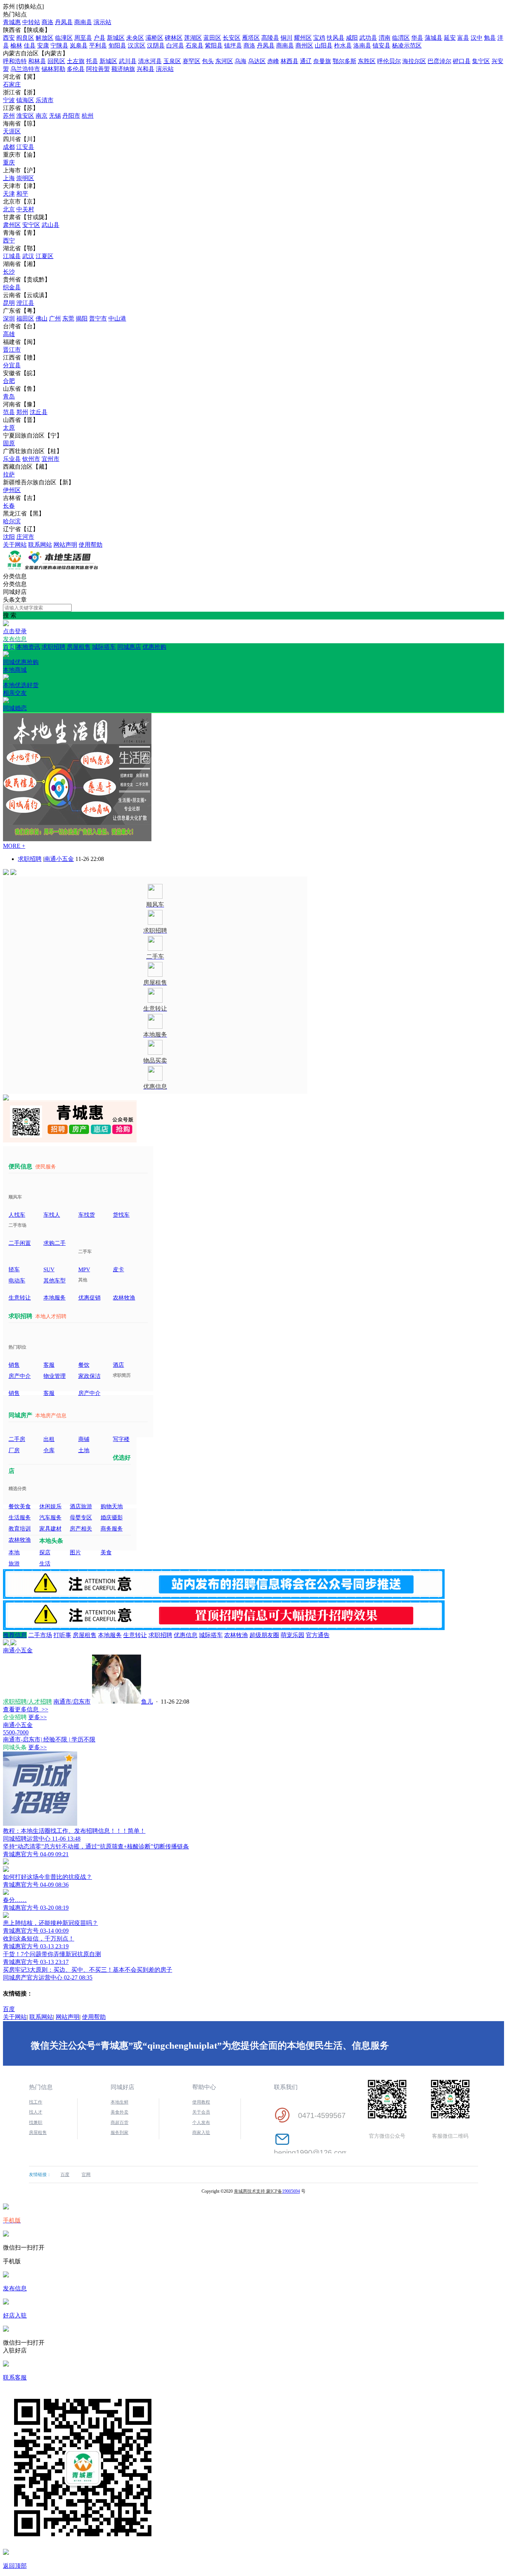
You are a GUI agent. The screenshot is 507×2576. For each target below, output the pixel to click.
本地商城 (21, 677)
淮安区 (25, 116)
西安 (9, 38)
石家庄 (12, 84)
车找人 (52, 1215)
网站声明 (65, 545)
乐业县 (12, 459)
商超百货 (120, 2123)
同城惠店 (129, 647)
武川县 (128, 61)
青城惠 (12, 22)
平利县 (98, 45)
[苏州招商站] (51, 569)
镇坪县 (233, 45)
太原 (9, 428)
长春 (9, 506)
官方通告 (318, 1635)
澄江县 (25, 303)
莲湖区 (193, 38)
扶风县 (336, 38)
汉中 (477, 38)
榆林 (16, 45)
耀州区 (303, 38)
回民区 (56, 61)
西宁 (9, 240)
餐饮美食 (20, 1506)
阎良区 (25, 38)
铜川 (287, 38)
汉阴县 (156, 45)
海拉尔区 (414, 61)
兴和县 (145, 69)
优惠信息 (186, 1635)
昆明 (9, 303)
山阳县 (324, 45)
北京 (9, 209)
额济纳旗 (123, 69)
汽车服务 (50, 1518)
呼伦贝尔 (389, 61)
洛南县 (362, 45)
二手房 (17, 1439)
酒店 (118, 1365)
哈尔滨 (12, 521)
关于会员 (201, 2112)
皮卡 (118, 1269)
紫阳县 (214, 45)
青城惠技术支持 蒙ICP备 (258, 2191)
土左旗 (76, 61)
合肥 (9, 381)
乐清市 (45, 100)
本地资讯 (28, 647)
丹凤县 (64, 22)
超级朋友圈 (264, 1635)
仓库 (49, 1450)
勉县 (490, 38)
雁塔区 (251, 38)
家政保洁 (89, 1376)
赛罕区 (192, 61)
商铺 (84, 1439)
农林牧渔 (124, 1298)
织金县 (12, 287)
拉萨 (9, 474)
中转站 (31, 22)
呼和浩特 (15, 61)
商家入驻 (201, 2133)
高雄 (9, 334)
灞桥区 (154, 38)
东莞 (68, 318)
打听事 (62, 1635)
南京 (42, 116)
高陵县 (270, 38)
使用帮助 (91, 545)
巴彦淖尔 (439, 61)
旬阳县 (117, 45)
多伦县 (76, 69)
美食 (106, 1552)
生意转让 (20, 1298)
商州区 (304, 45)
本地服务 (55, 1298)
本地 (14, 1552)
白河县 (175, 45)
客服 (49, 1365)
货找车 (121, 1215)
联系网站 (40, 545)
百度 (9, 2009)
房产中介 (20, 1376)
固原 (9, 443)
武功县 (368, 38)
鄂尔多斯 (344, 61)
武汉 (28, 256)
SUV (49, 1269)
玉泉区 (172, 61)
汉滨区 (137, 45)
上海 (9, 178)
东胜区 (367, 61)
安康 (43, 45)
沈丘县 (39, 412)
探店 (45, 1552)
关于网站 (15, 545)
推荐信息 (15, 1635)
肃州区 (12, 225)
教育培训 (20, 1529)
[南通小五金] (10, 1643)
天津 (9, 194)
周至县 (83, 38)
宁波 (9, 100)
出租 (49, 1439)
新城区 (116, 38)
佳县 (30, 45)
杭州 (88, 116)
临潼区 (64, 38)
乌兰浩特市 (25, 69)
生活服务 (20, 1518)
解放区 (45, 38)
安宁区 (31, 225)
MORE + (14, 846)
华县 (417, 38)
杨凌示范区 (407, 45)
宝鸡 (319, 38)
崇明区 (25, 178)
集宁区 (481, 61)
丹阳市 (71, 116)
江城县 (12, 256)
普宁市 (98, 318)
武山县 (50, 225)
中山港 (117, 318)
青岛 (9, 396)
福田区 (25, 318)
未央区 (135, 38)
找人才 (36, 2112)
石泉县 (194, 45)
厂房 (14, 1450)
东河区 (224, 61)
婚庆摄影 (112, 1518)
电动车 (17, 1281)
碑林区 (174, 38)
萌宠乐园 (292, 1635)
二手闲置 (20, 1243)
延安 (450, 38)
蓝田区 (212, 38)
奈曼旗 (322, 61)
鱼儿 (147, 1702)
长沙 (9, 272)
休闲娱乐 (50, 1506)
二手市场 (40, 1635)
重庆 (9, 162)
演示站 (102, 22)
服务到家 (120, 2133)
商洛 (48, 22)
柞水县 (343, 45)
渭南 (385, 38)
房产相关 (81, 1529)
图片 (75, 1552)
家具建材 (50, 1529)
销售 (14, 1365)
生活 (45, 1564)
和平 (22, 194)
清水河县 (150, 61)
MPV (84, 1269)
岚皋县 (79, 45)
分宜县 (12, 365)
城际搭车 (104, 647)
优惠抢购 (85, 654)
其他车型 (55, 1281)
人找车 (17, 1215)
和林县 (37, 61)
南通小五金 (59, 859)
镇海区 (25, 100)
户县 (99, 38)
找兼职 (36, 2123)
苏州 (9, 116)
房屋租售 (79, 647)
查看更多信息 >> (26, 1709)
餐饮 (84, 1365)
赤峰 (273, 61)
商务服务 (112, 1529)
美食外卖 (120, 2112)
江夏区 (45, 256)
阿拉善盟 (98, 69)
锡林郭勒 (53, 69)
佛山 (42, 318)
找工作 (36, 2102)
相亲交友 (15, 700)
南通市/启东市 (72, 1702)
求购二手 (55, 1243)
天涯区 (12, 131)
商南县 (83, 22)
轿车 (14, 1269)
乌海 (241, 61)
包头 (208, 61)
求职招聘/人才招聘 (27, 1702)
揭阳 (82, 318)
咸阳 (352, 38)
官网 (86, 2175)
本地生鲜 (120, 2102)
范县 (9, 412)
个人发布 (201, 2123)
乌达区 (257, 61)
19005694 (291, 2191)
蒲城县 (434, 38)
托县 (92, 61)
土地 (84, 1450)
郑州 (22, 412)
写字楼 (121, 1439)
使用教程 (201, 2102)
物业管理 (55, 1376)
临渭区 (401, 38)
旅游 (14, 1564)
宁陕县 (59, 45)
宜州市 (50, 459)
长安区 (232, 38)
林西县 (290, 61)
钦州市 (31, 459)
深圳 (9, 318)
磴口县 (462, 61)
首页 (9, 647)
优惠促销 (89, 1298)
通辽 (306, 61)
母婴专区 (81, 1518)
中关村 (25, 209)
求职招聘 (53, 647)
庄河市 (25, 537)
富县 (463, 38)
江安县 (25, 147)
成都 (9, 147)
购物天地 (112, 1506)
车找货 (87, 1215)
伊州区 (12, 490)
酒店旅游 (81, 1506)
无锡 (55, 116)
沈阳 (9, 537)
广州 (55, 318)
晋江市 (12, 350)
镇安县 (382, 45)
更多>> (37, 1717)
